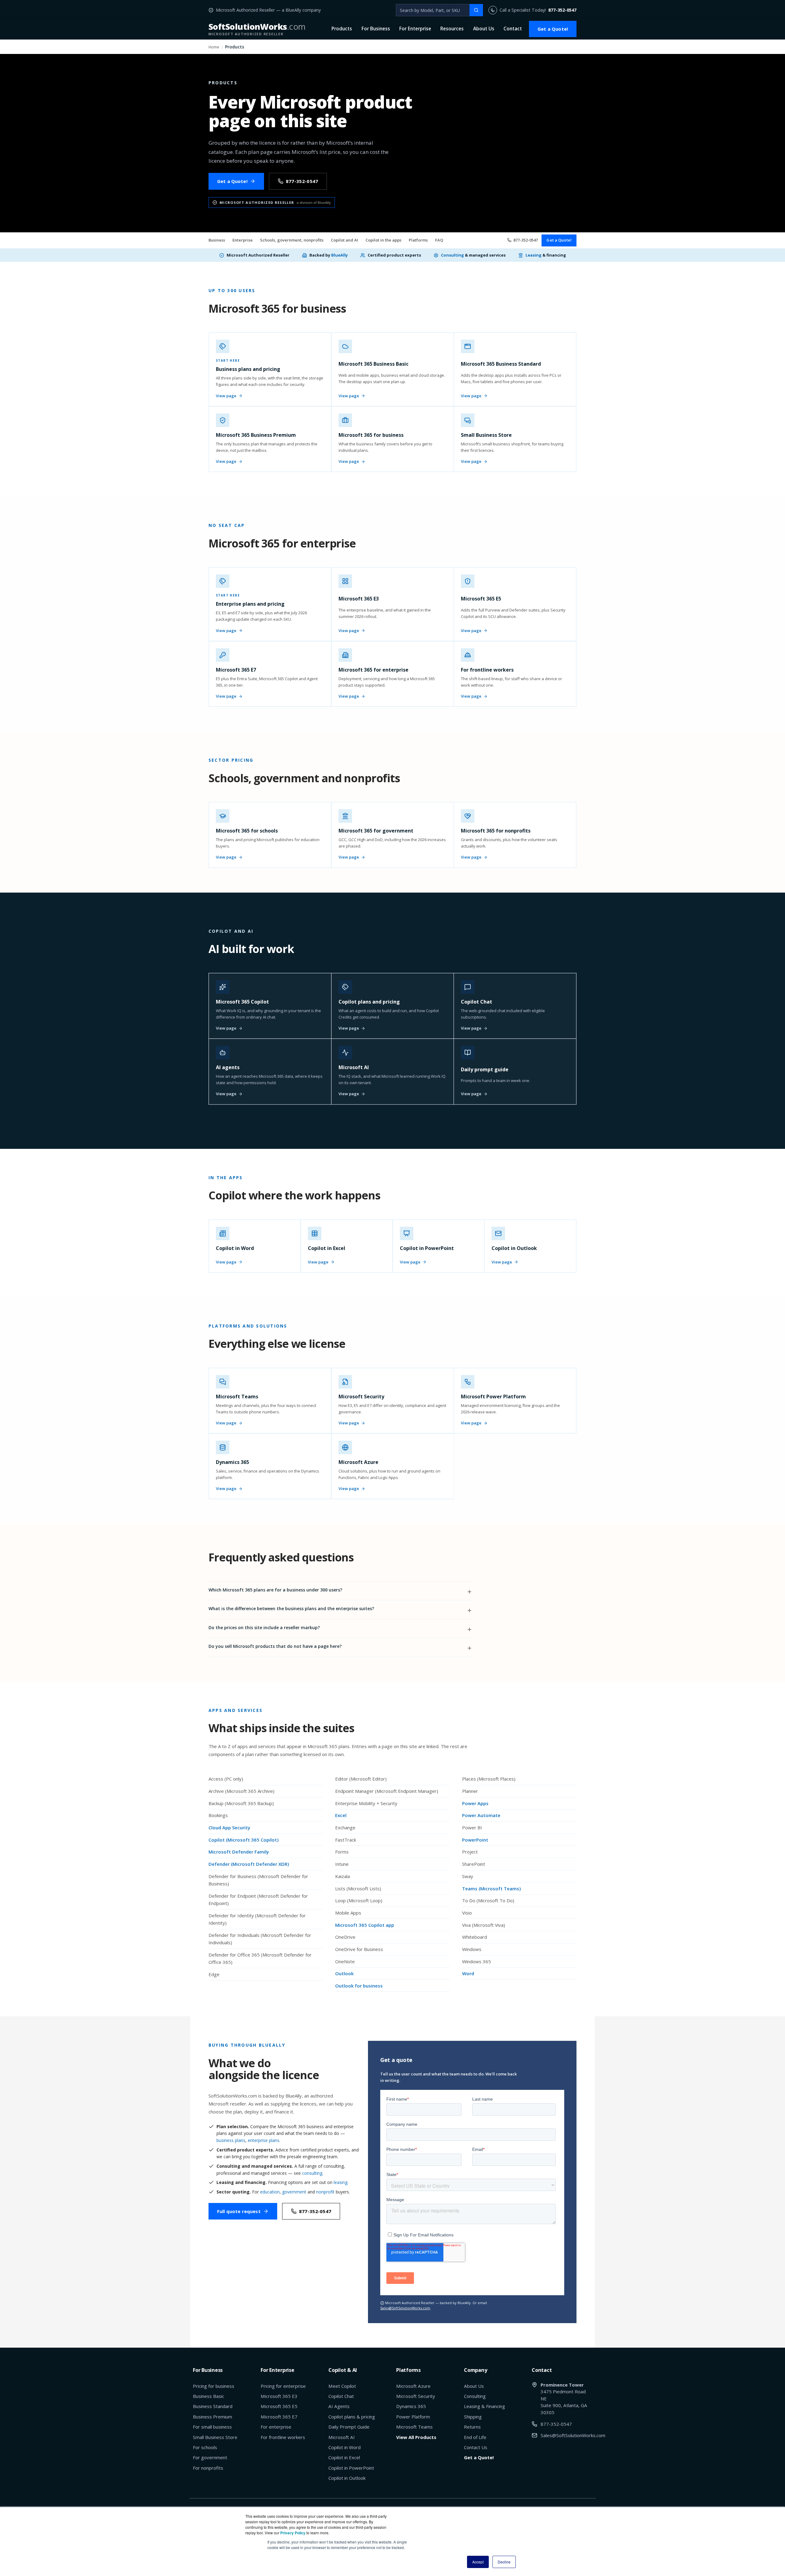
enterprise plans (264, 2140)
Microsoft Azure (413, 2386)
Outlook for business (359, 1986)
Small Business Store (215, 2437)
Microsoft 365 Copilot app (365, 1925)
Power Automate (481, 1815)
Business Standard (213, 2406)
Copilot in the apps (383, 240)
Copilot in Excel (344, 2457)
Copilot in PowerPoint (351, 2468)
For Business (376, 29)
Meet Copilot (342, 2386)
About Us (484, 29)
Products (342, 29)
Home (214, 47)
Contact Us (476, 2447)
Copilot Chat (341, 2396)
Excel (341, 1815)
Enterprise (243, 240)
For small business (212, 2427)
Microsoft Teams (414, 2427)
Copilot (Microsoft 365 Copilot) (243, 1840)
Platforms (418, 240)
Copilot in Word (345, 2447)
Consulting (452, 255)
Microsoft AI (342, 2437)
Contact (513, 29)
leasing (341, 2182)
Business (217, 240)
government (294, 2192)
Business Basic (209, 2396)
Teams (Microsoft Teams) (491, 1888)
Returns (472, 2427)
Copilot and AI (345, 240)
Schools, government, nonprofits (292, 240)
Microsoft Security (416, 2396)
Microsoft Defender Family (239, 1852)
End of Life (475, 2437)
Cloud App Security (229, 1827)
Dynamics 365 (411, 2406)
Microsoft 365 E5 (279, 2406)
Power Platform (413, 2417)
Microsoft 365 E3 (279, 2396)
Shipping (473, 2417)
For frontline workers (283, 2437)
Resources (452, 29)
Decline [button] (504, 2562)
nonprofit (325, 2192)
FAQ (439, 240)
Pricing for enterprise (283, 2386)
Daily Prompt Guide (349, 2427)
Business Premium (213, 2417)
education (270, 2192)
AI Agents (339, 2406)
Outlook (344, 1973)
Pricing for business (214, 2386)
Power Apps (475, 1803)
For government (210, 2457)
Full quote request (239, 2211)
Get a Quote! (553, 29)
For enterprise (276, 2427)
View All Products (416, 2437)
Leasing (534, 255)
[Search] (476, 10)
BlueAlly (339, 255)
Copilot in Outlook (347, 2478)
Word (468, 1973)
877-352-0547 (562, 10)
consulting (312, 2173)
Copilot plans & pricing (352, 2417)
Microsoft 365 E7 (279, 2417)
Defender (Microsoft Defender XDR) (249, 1864)
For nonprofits (208, 2468)
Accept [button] (478, 2562)
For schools (205, 2447)
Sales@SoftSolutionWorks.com (405, 2308)
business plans (231, 2140)
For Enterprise (415, 29)
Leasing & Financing (484, 2406)
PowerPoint (475, 1840)
